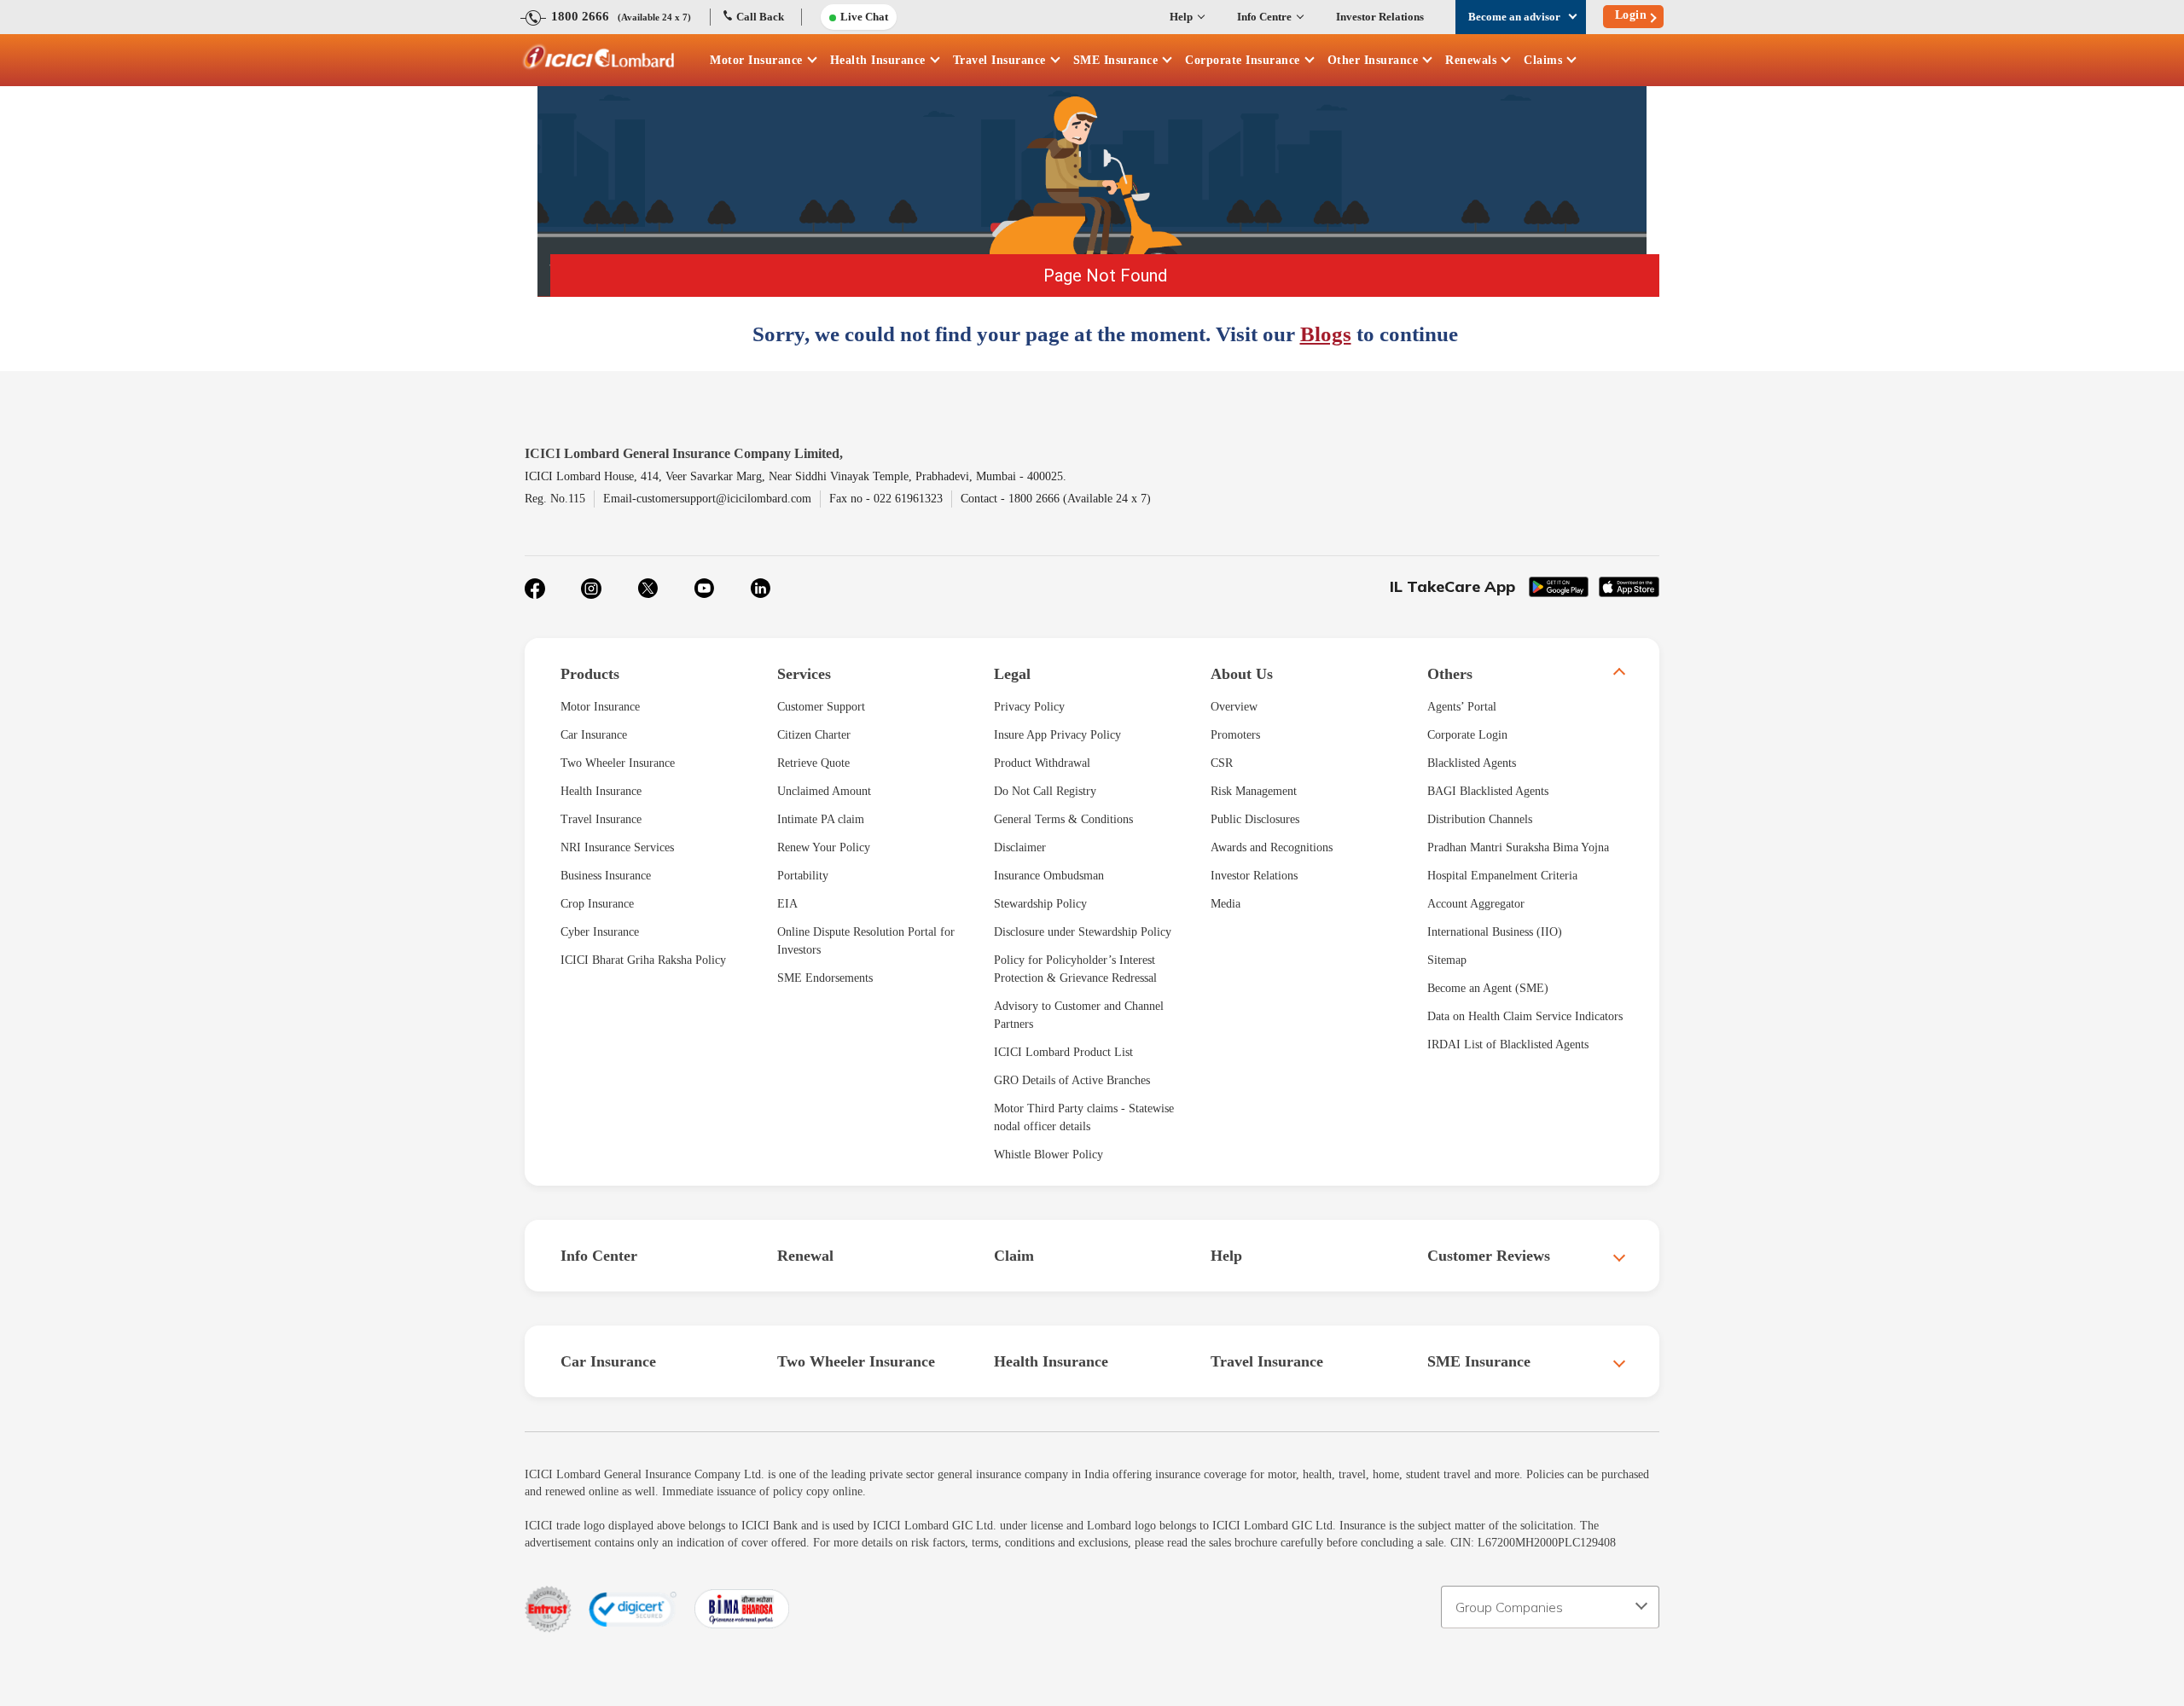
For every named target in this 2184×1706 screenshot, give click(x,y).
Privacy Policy (1029, 707)
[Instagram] (591, 589)
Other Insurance (1373, 60)
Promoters (1235, 735)
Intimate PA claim (821, 819)
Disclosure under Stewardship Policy (1083, 932)
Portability (803, 876)
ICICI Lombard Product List (1063, 1052)
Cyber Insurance (600, 932)
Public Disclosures (1255, 819)
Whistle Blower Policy (1048, 1155)
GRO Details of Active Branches (1072, 1080)
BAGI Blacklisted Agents (1488, 791)
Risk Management (1254, 791)
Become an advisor (1514, 17)
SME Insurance (1116, 60)
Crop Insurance (597, 904)
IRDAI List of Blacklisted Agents (1508, 1044)
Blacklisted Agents (1472, 763)
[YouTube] (704, 589)
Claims (1543, 60)
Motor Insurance (756, 60)
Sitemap (1447, 960)
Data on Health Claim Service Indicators (1525, 1016)
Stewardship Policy (1040, 904)
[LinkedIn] (760, 589)
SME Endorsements (825, 978)
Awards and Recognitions (1272, 847)
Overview (1234, 707)
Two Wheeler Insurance (618, 763)
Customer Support (821, 707)
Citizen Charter (814, 735)
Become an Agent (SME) (1488, 988)
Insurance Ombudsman (1049, 876)
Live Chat (864, 17)
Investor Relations (1380, 17)
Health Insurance (878, 60)
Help (1181, 17)
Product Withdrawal (1042, 763)
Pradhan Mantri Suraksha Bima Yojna (1518, 847)
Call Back (760, 17)
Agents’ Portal (1462, 707)
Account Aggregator (1476, 904)
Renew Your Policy (824, 847)
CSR (1222, 763)
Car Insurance (594, 735)
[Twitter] (648, 589)
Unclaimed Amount (824, 791)
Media (1226, 904)
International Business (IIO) (1495, 932)
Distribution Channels (1480, 819)
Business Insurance (606, 876)
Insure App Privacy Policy (1057, 735)
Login (1631, 15)
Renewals (1471, 60)
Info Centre (1264, 17)
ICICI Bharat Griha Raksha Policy (643, 960)
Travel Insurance (999, 60)
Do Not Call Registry (1045, 791)
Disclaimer (1020, 847)
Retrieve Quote (813, 763)
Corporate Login (1467, 735)
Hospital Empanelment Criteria (1502, 876)
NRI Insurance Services (617, 847)
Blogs (1326, 334)
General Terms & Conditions (1063, 819)
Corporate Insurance (1243, 60)
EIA (787, 904)
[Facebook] (535, 589)
